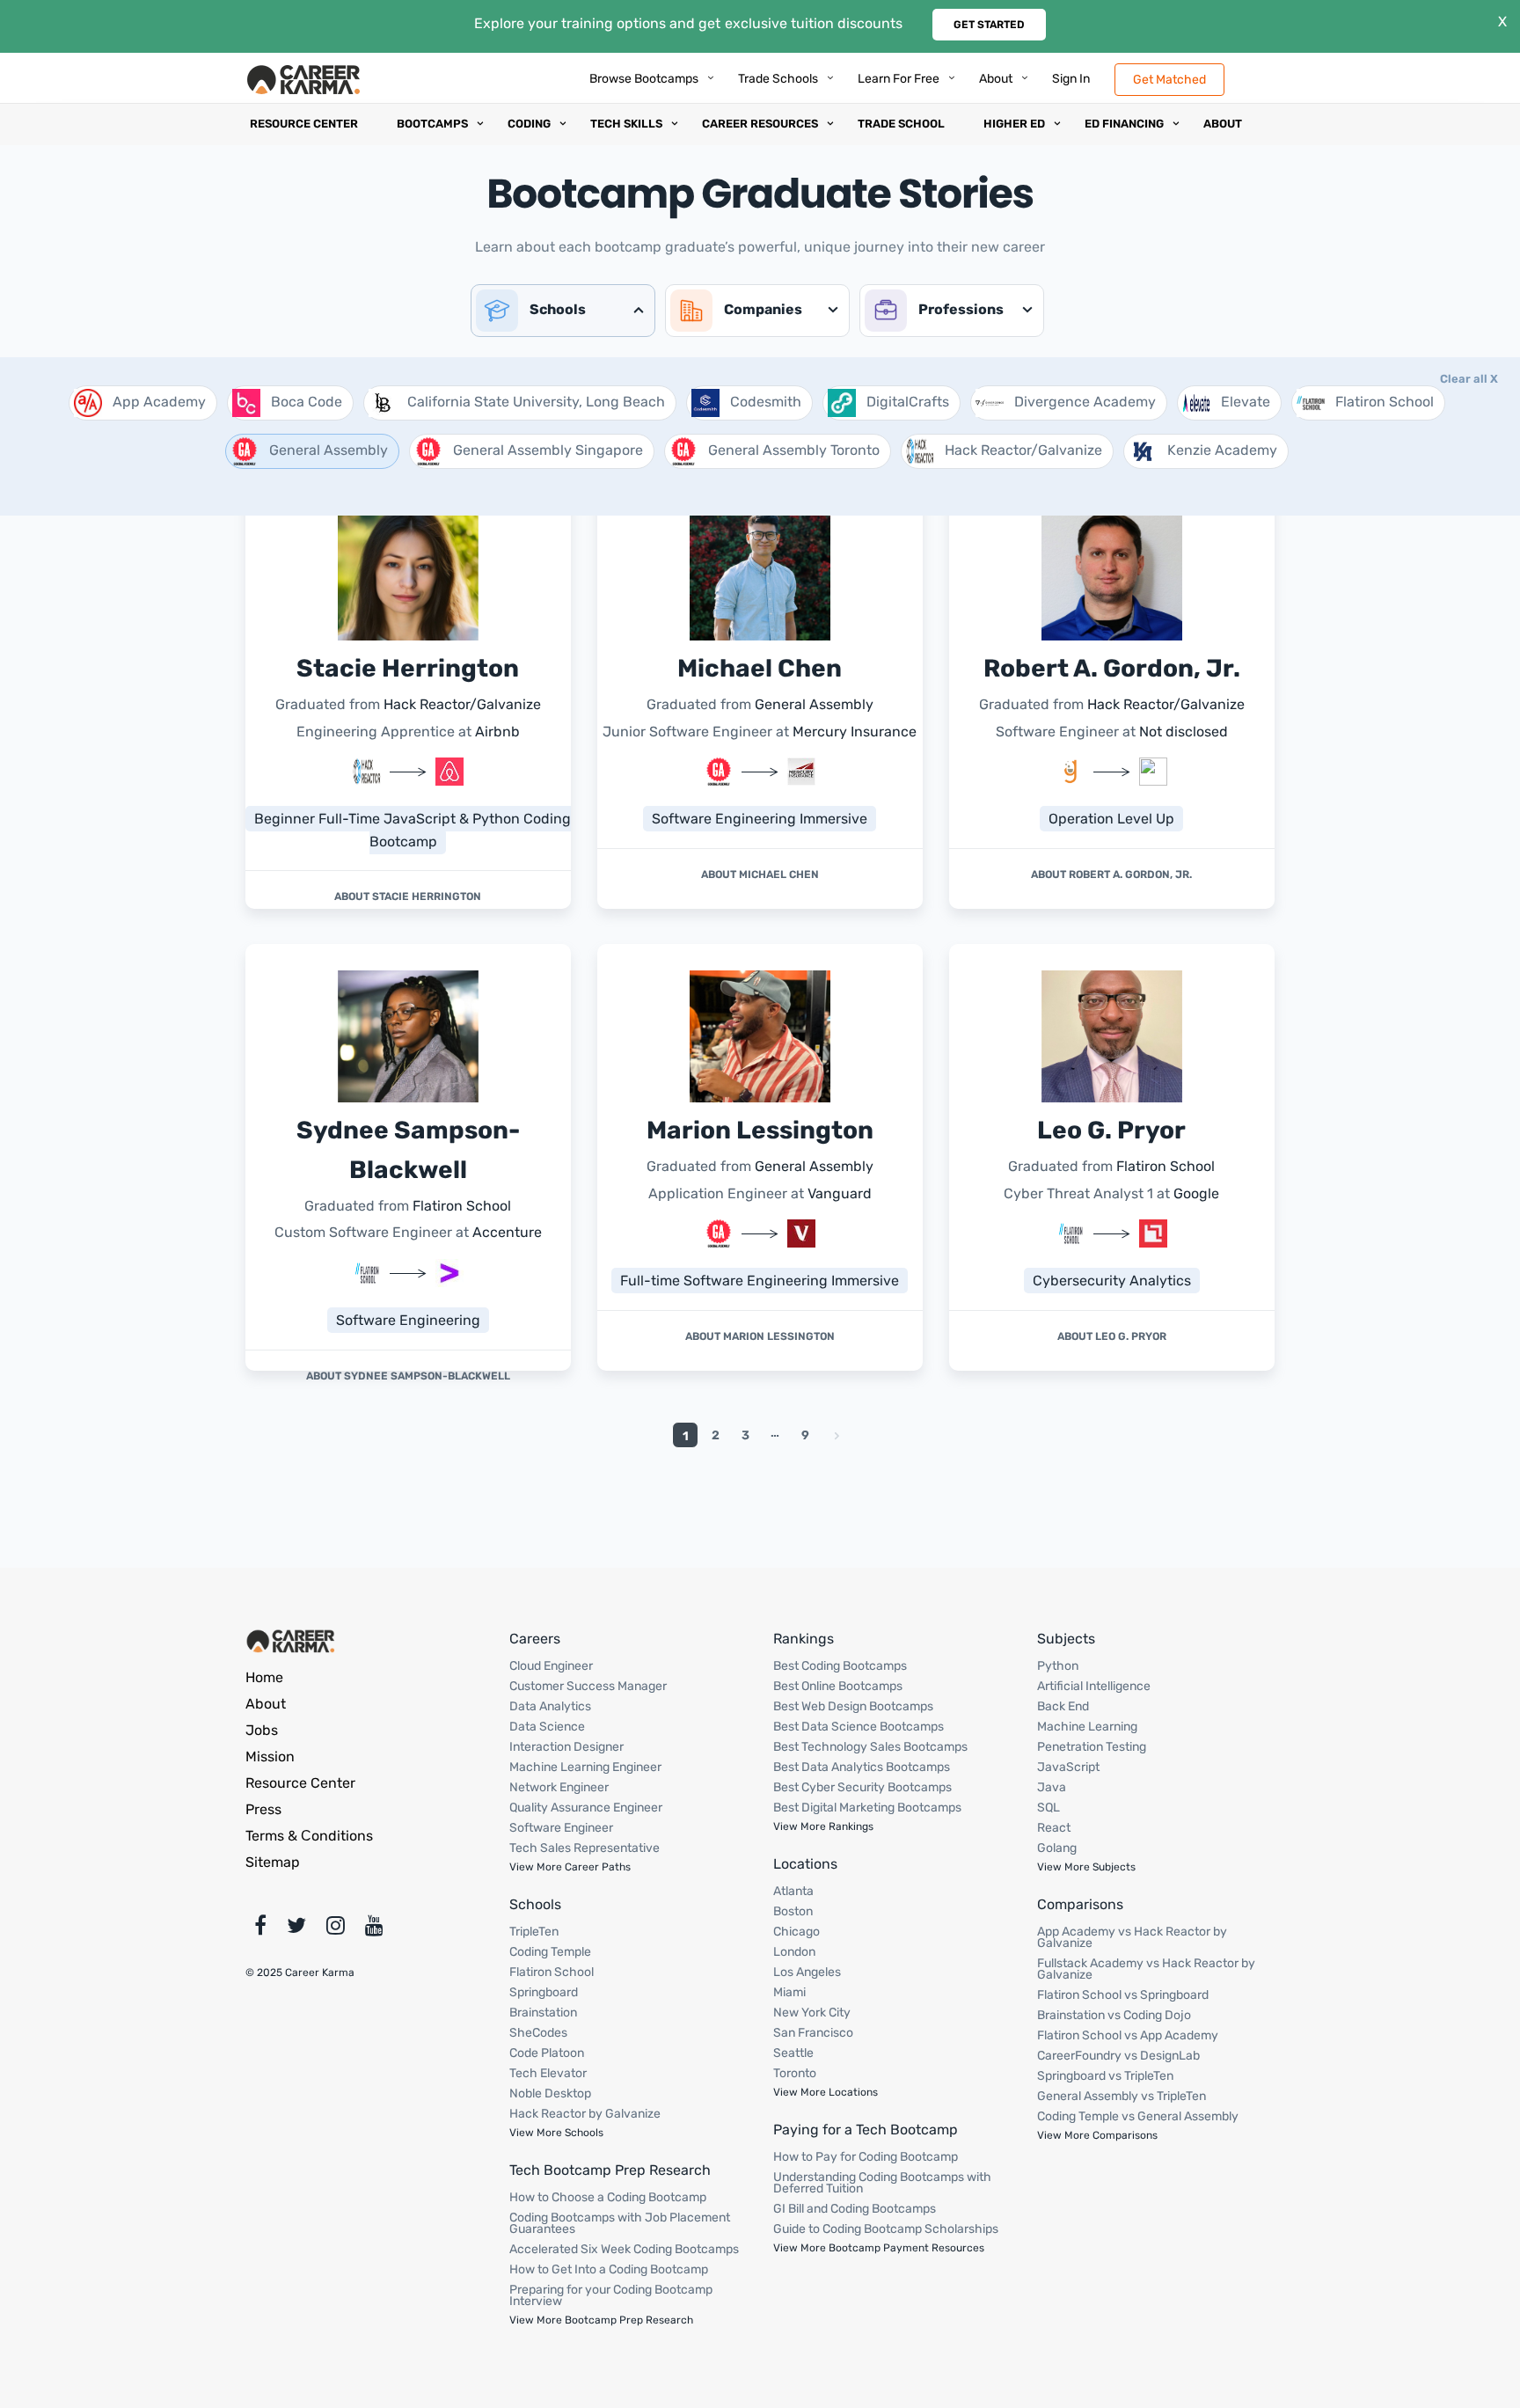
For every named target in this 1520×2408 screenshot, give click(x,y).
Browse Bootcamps (644, 79)
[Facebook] (260, 1929)
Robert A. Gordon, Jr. (1112, 668)
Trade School (901, 124)
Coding (529, 124)
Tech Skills (626, 124)
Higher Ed (1014, 124)
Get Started (989, 25)
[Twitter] (296, 1929)
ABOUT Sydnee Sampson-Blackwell (408, 1376)
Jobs (262, 1730)
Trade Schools (778, 79)
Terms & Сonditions (309, 1836)
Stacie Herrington (408, 668)
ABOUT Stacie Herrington (408, 897)
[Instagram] (336, 1929)
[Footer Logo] (292, 1640)
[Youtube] (374, 1929)
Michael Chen (760, 668)
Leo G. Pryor (1111, 1130)
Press (263, 1809)
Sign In (1071, 79)
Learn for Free (899, 79)
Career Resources (760, 124)
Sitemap (273, 1862)
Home (264, 1677)
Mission (270, 1757)
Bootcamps (432, 124)
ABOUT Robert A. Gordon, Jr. (1111, 875)
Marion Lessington (760, 1130)
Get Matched (1169, 79)
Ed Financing (1124, 124)
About (996, 79)
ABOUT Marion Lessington (760, 1336)
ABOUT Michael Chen (760, 875)
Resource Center (304, 124)
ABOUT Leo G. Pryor (1112, 1336)
